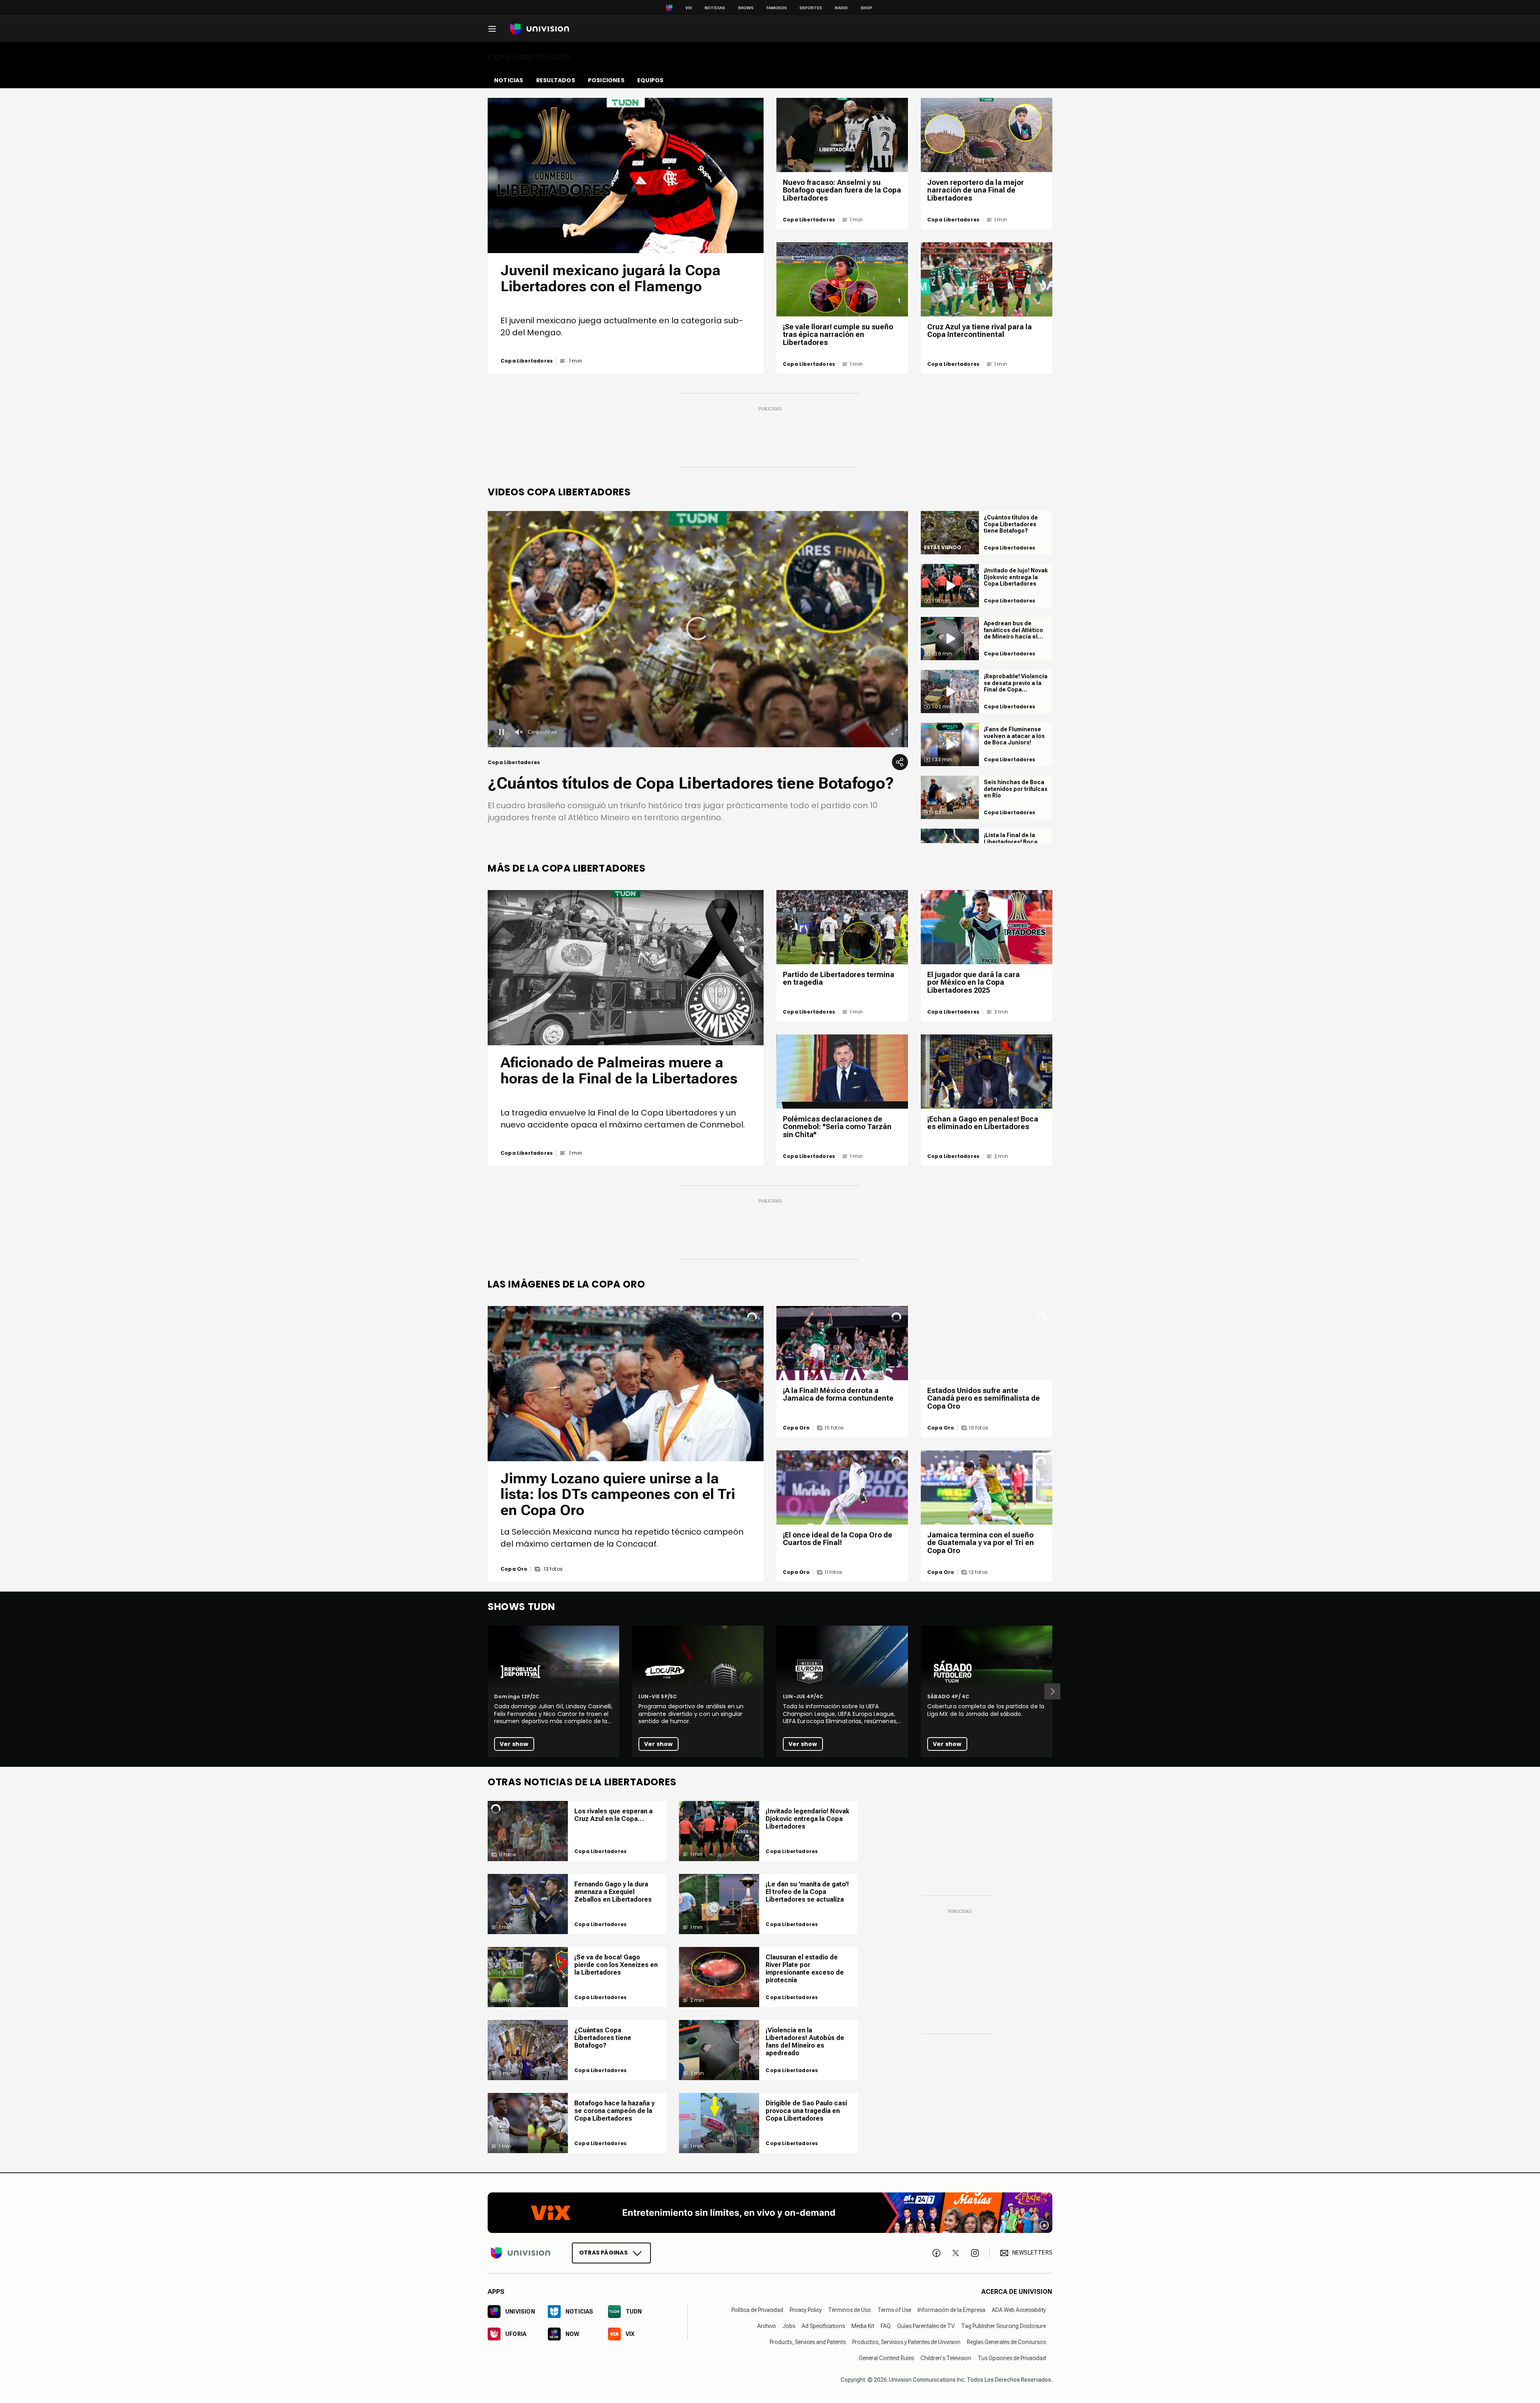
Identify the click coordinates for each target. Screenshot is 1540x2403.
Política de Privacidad (757, 2310)
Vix (689, 8)
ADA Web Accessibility (1019, 2310)
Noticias (715, 8)
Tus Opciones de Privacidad (1012, 2358)
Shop (866, 8)
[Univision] (540, 29)
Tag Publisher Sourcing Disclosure (1004, 2326)
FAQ (886, 2326)
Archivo (767, 2326)
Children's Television (946, 2358)
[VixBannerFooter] (770, 2213)
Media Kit (863, 2326)
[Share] (900, 762)
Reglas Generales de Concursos (1006, 2342)
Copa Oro (514, 1569)
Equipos (650, 80)
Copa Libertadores (527, 361)
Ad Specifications (823, 2326)
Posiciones (606, 80)
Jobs (789, 2326)
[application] (698, 629)
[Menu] (492, 29)
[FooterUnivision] (521, 2253)
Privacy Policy (806, 2310)
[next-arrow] (1052, 1691)
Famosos (777, 8)
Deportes (811, 8)
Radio (841, 8)
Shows (746, 8)
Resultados (556, 80)
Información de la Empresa (951, 2310)
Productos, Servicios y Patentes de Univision (906, 2342)
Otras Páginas (603, 2252)
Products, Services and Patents (808, 2342)
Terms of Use (894, 2310)
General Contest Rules (886, 2358)
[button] (698, 629)
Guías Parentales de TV (926, 2326)
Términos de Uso (850, 2310)
